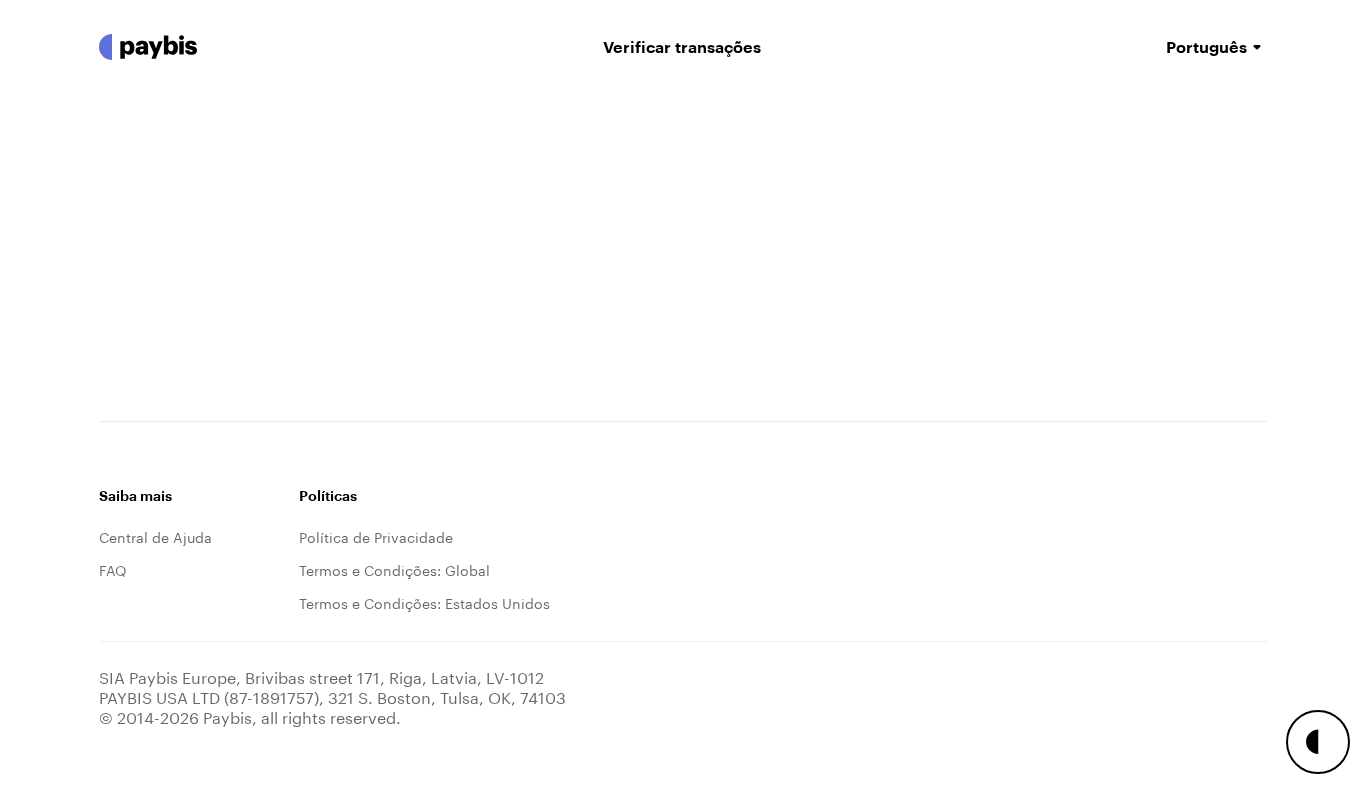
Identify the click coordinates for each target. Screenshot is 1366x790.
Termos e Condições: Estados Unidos (424, 602)
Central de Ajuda (155, 536)
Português (1206, 46)
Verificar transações (682, 46)
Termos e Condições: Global (394, 569)
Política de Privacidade (376, 536)
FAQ (113, 569)
